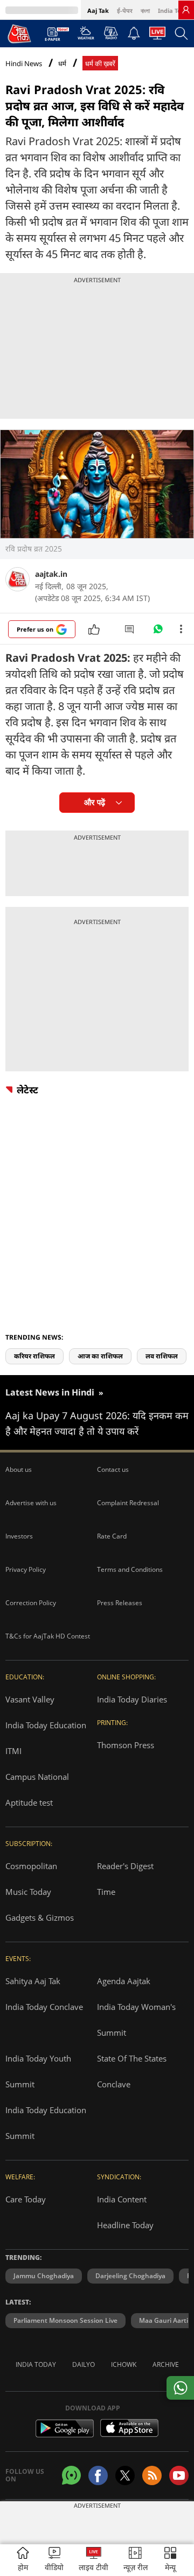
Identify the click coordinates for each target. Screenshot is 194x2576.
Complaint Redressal (128, 1503)
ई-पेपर (125, 10)
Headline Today (125, 2225)
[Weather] (86, 36)
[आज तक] (19, 33)
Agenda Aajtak (124, 1981)
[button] (170, 2560)
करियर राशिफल (34, 1356)
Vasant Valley (30, 1699)
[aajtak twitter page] (125, 2475)
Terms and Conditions (130, 1569)
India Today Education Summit (46, 2123)
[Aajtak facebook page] (98, 2475)
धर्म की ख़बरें (100, 64)
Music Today (28, 1892)
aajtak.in (51, 574)
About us (19, 1469)
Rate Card (112, 1536)
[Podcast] (111, 33)
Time (106, 1892)
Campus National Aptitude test (37, 1790)
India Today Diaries (132, 1699)
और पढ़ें (95, 802)
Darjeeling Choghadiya (130, 2276)
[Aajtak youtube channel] (179, 2475)
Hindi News (24, 63)
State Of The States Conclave (132, 2071)
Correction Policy (31, 1603)
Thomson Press (126, 1745)
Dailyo (84, 2364)
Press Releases (120, 1603)
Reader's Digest (125, 1866)
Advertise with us (31, 1503)
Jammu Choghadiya (44, 2276)
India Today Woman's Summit (136, 2020)
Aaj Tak (98, 10)
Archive (166, 2364)
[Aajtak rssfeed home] (152, 2475)
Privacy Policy (26, 1569)
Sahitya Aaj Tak (33, 1981)
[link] (186, 10)
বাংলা (145, 10)
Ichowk (124, 2364)
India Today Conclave (44, 2007)
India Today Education (46, 1725)
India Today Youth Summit (38, 2071)
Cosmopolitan (31, 1866)
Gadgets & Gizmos (40, 1917)
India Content (122, 2199)
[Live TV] (157, 36)
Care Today (26, 2199)
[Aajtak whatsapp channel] (71, 2475)
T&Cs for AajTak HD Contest (48, 1636)
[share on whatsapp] (180, 2388)
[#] (158, 632)
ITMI (13, 1751)
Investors (19, 1536)
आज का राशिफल (100, 1356)
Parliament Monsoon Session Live (65, 2320)
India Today (175, 10)
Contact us (113, 1469)
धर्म (62, 64)
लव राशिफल (162, 1356)
